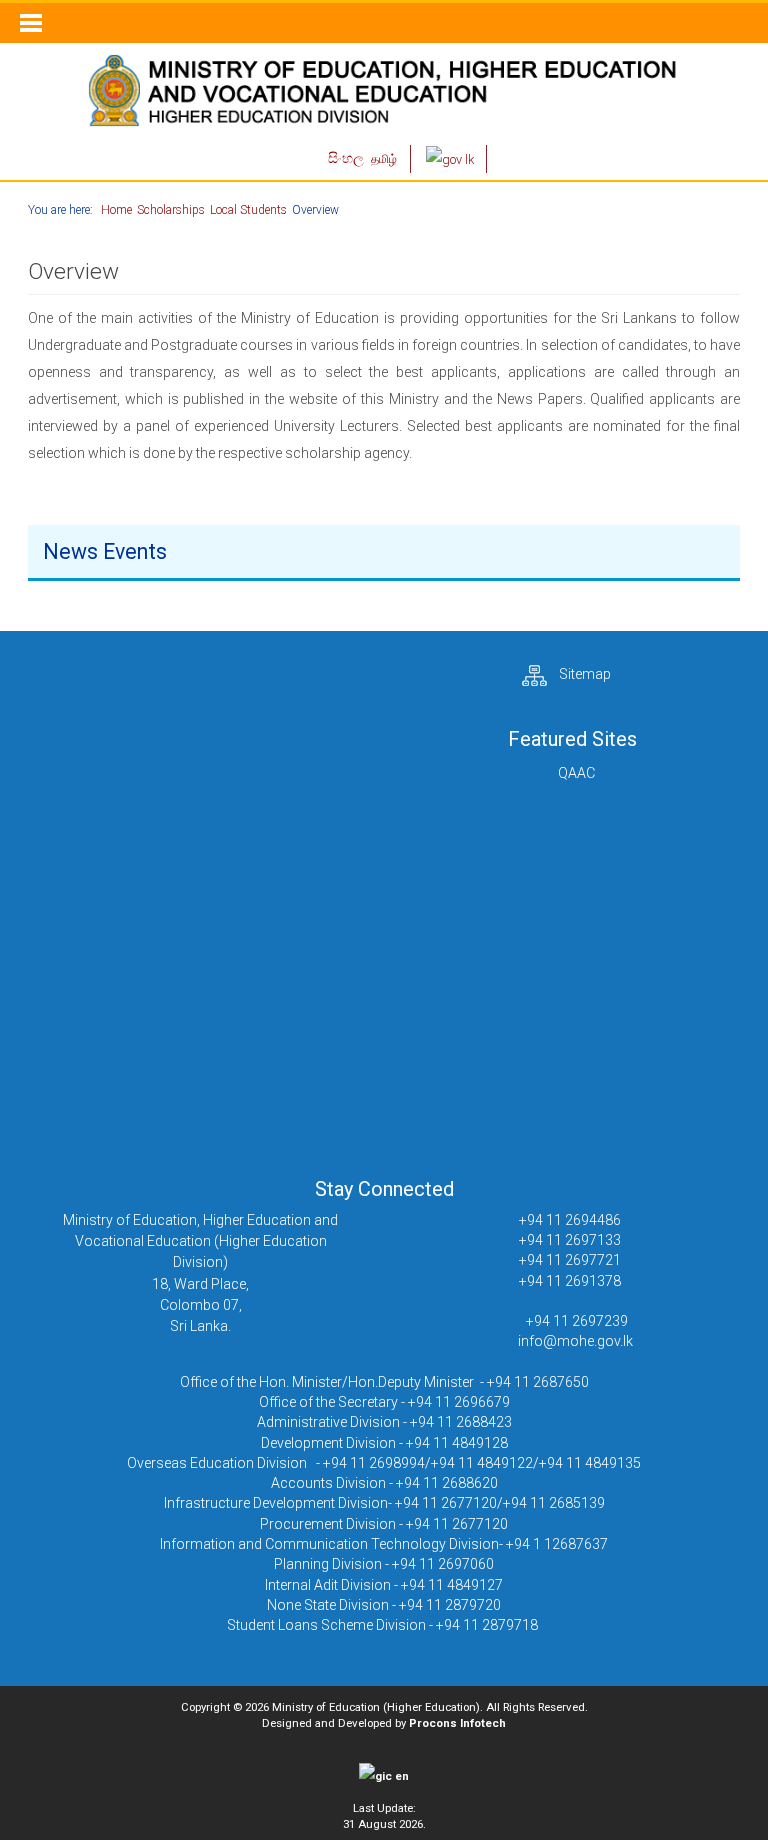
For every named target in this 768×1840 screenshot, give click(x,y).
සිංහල (347, 158)
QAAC (576, 773)
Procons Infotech (457, 1723)
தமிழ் (384, 159)
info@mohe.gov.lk (575, 1341)
